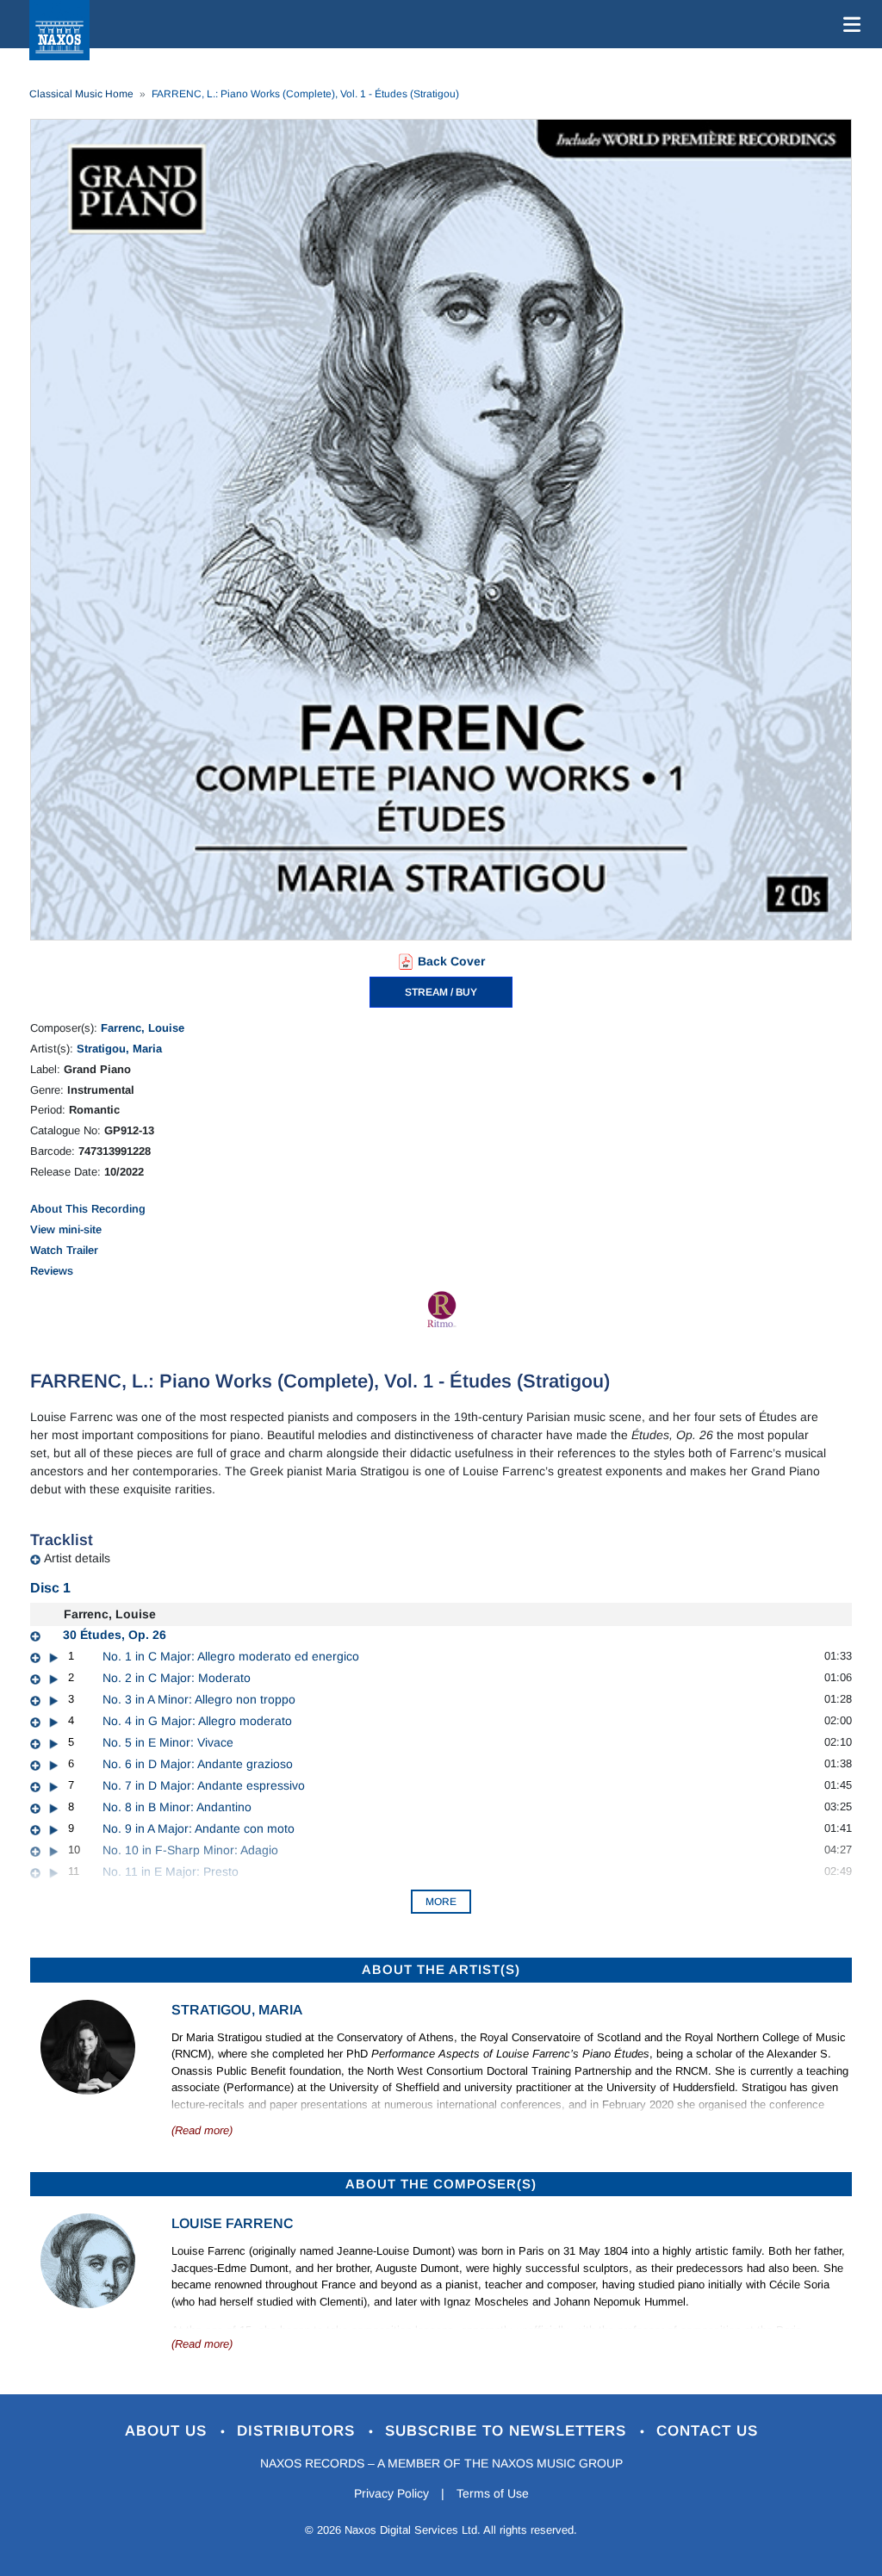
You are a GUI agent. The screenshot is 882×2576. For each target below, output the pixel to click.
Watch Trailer (64, 1250)
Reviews (52, 1271)
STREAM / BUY (441, 992)
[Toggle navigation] (848, 24)
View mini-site (66, 1229)
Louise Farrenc (233, 2223)
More (441, 1902)
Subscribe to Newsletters (508, 2431)
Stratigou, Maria (119, 1049)
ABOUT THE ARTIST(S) (441, 1969)
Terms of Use (493, 2493)
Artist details (77, 1558)
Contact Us (707, 2431)
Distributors (298, 2431)
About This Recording (88, 1209)
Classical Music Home (81, 94)
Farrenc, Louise (143, 1028)
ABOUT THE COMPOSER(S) (441, 2184)
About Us (168, 2431)
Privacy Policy (391, 2493)
